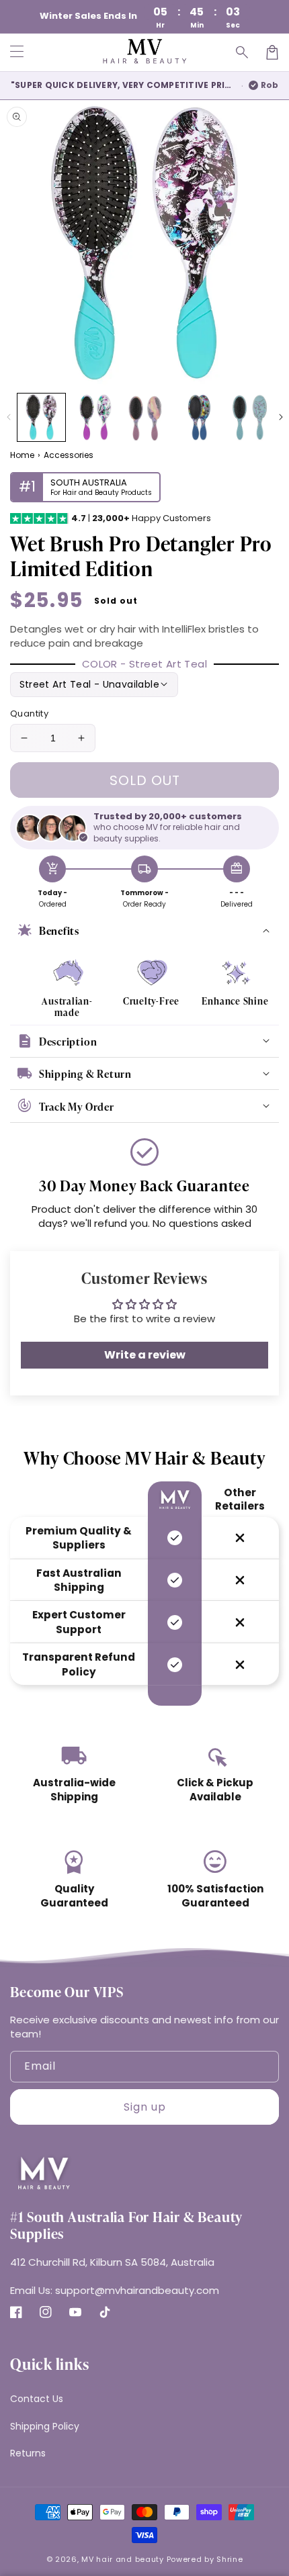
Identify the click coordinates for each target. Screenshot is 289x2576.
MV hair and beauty (123, 2559)
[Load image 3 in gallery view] (146, 417)
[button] (243, 52)
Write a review (145, 1355)
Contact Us (37, 2399)
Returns (28, 2453)
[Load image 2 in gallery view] (94, 417)
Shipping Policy (45, 2426)
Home (22, 455)
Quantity (29, 714)
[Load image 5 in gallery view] (251, 417)
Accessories (69, 455)
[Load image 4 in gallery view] (199, 417)
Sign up (145, 2107)
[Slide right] (281, 417)
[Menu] (17, 52)
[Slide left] (8, 417)
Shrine (230, 2559)
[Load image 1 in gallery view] (41, 417)
